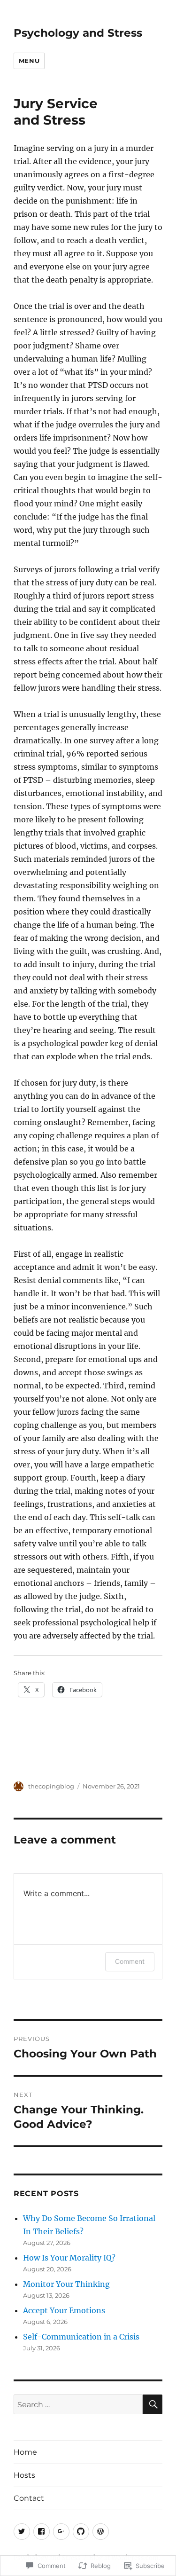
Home (25, 2452)
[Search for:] (78, 2404)
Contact (29, 2498)
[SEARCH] (153, 2404)
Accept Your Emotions (64, 2310)
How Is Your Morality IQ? (69, 2258)
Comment (130, 1961)
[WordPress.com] (101, 2532)
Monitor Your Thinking (66, 2284)
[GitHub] (81, 2532)
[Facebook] (42, 2532)
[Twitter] (22, 2532)
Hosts (24, 2475)
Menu (29, 61)
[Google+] (61, 2532)
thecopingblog (51, 1786)
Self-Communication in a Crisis (81, 2337)
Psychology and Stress (78, 33)
